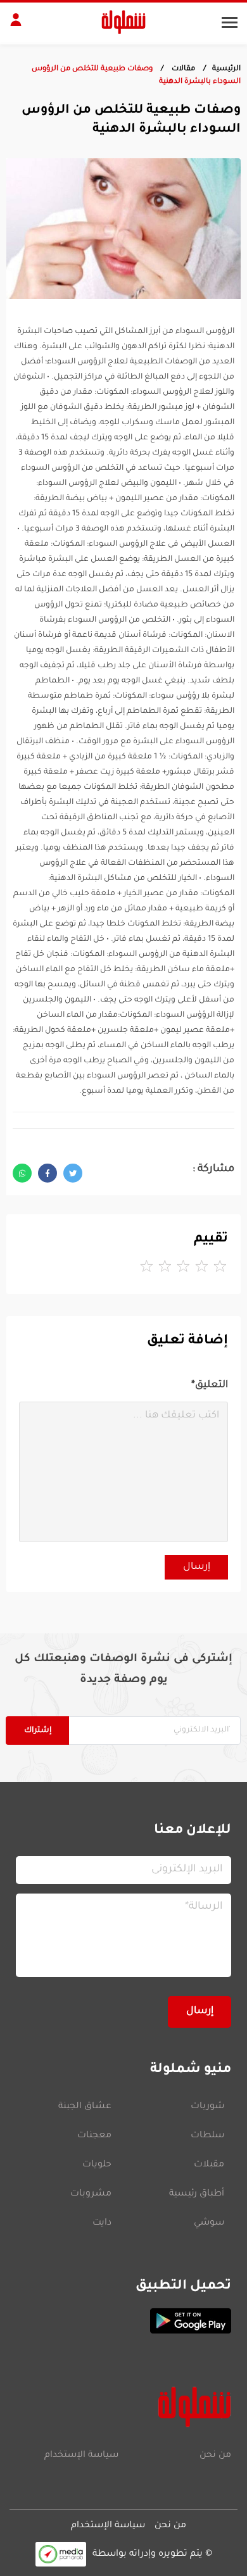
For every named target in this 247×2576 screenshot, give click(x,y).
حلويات (97, 2165)
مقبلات (209, 2165)
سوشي (209, 2223)
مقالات (182, 69)
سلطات (207, 2136)
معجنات (94, 2136)
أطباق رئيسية (197, 2194)
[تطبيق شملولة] (123, 2321)
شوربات (207, 2107)
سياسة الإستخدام (81, 2456)
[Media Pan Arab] (61, 2554)
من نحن (215, 2456)
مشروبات (91, 2194)
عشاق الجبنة (85, 2107)
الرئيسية (226, 69)
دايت (102, 2223)
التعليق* (210, 1385)
